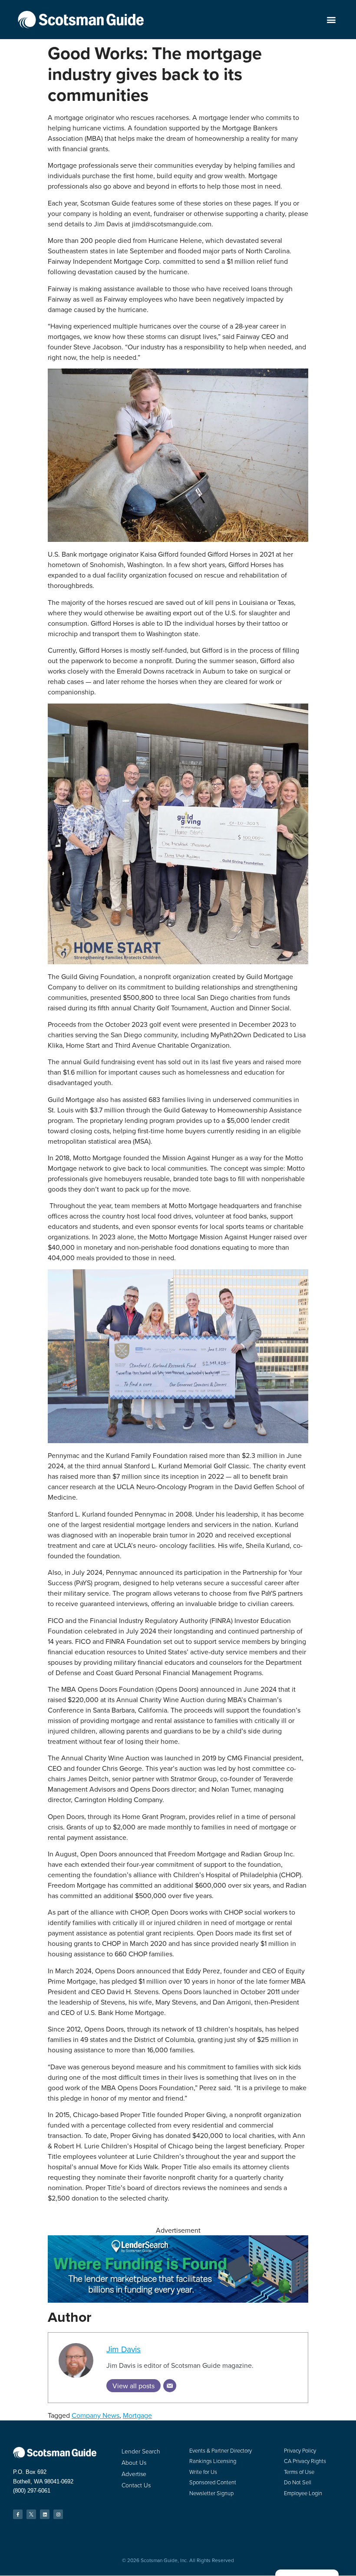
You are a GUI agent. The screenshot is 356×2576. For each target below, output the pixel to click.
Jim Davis (124, 2349)
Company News (96, 2415)
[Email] (170, 2386)
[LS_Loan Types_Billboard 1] (178, 2300)
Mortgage (137, 2415)
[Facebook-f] (18, 2514)
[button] (331, 20)
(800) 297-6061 (32, 2491)
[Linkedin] (45, 2514)
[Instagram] (58, 2514)
